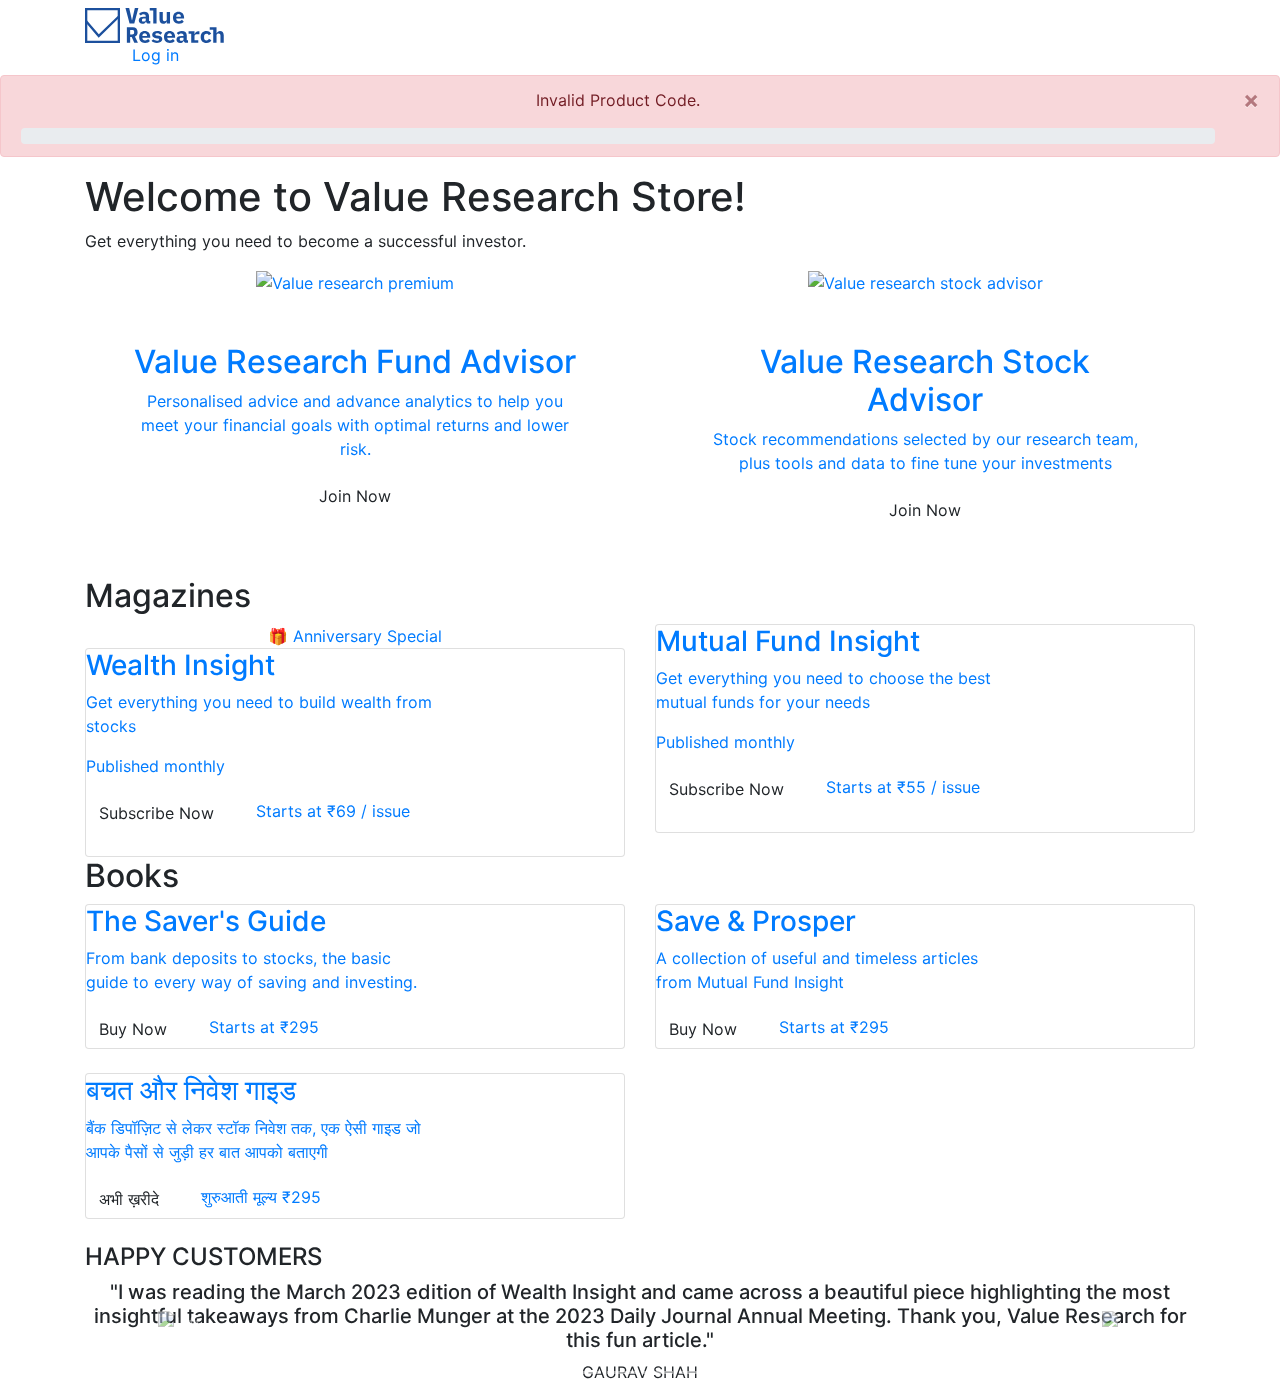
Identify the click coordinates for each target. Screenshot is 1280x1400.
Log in (155, 55)
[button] (168, 1321)
